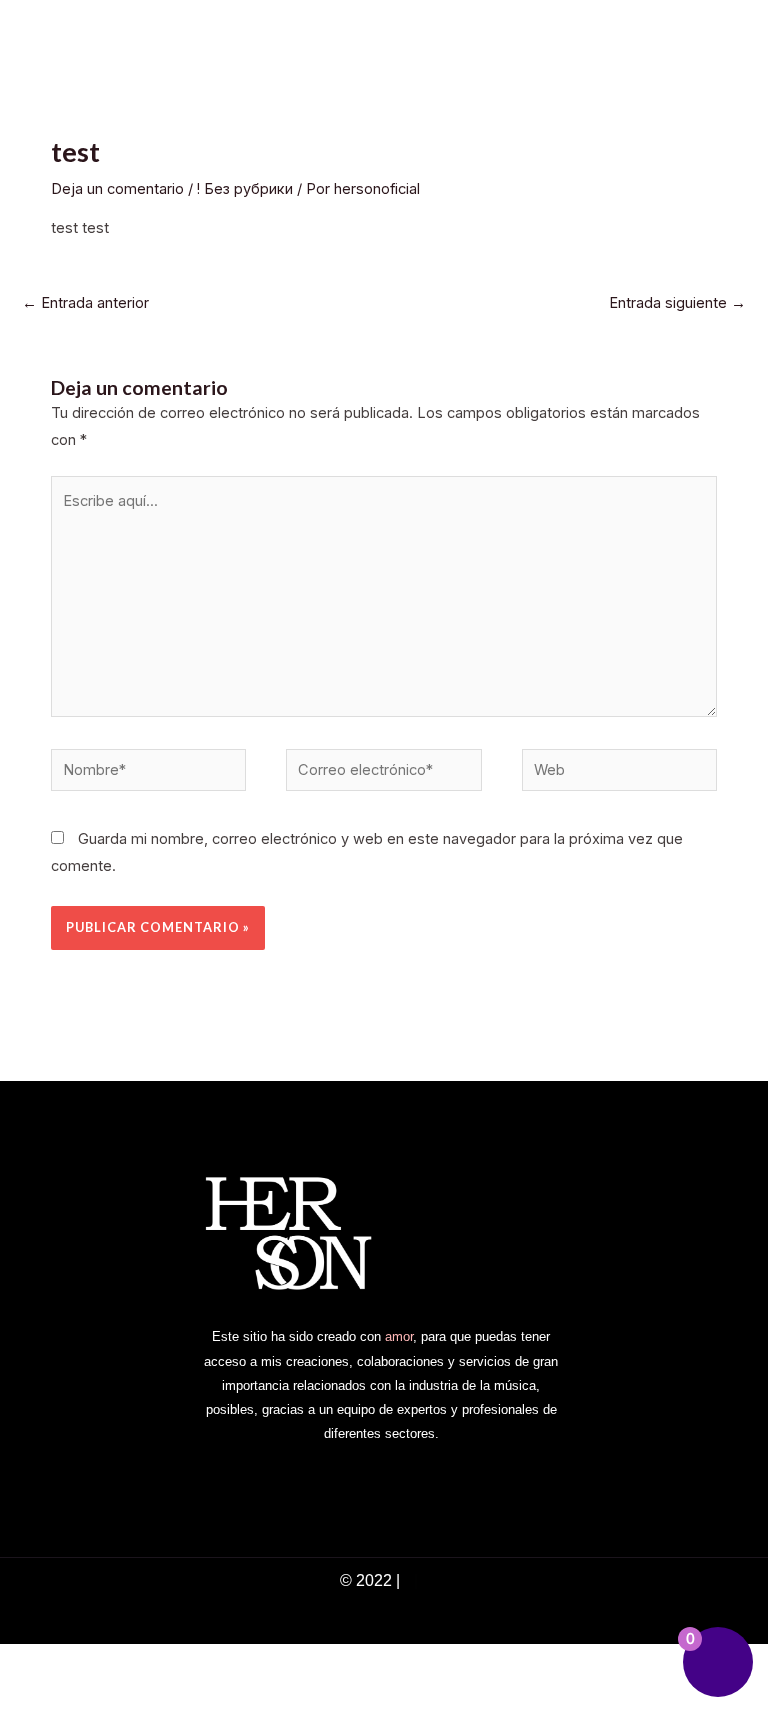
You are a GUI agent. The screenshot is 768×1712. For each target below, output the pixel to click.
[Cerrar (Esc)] (208, 1662)
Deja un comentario (117, 189)
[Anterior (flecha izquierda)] (28, 1696)
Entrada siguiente (677, 303)
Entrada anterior (85, 303)
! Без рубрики (245, 189)
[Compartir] (148, 1662)
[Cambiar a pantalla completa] (88, 1662)
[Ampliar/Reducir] (28, 1662)
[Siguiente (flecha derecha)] (88, 1696)
